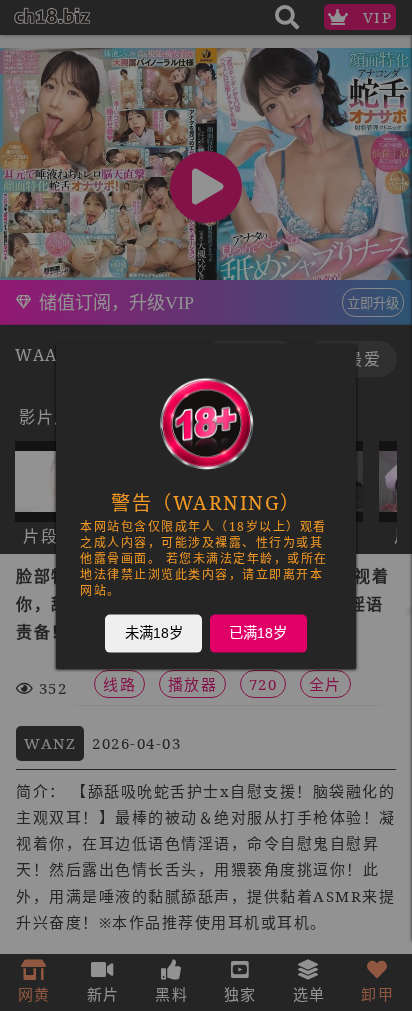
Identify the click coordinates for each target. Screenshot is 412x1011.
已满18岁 (258, 632)
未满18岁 (154, 632)
